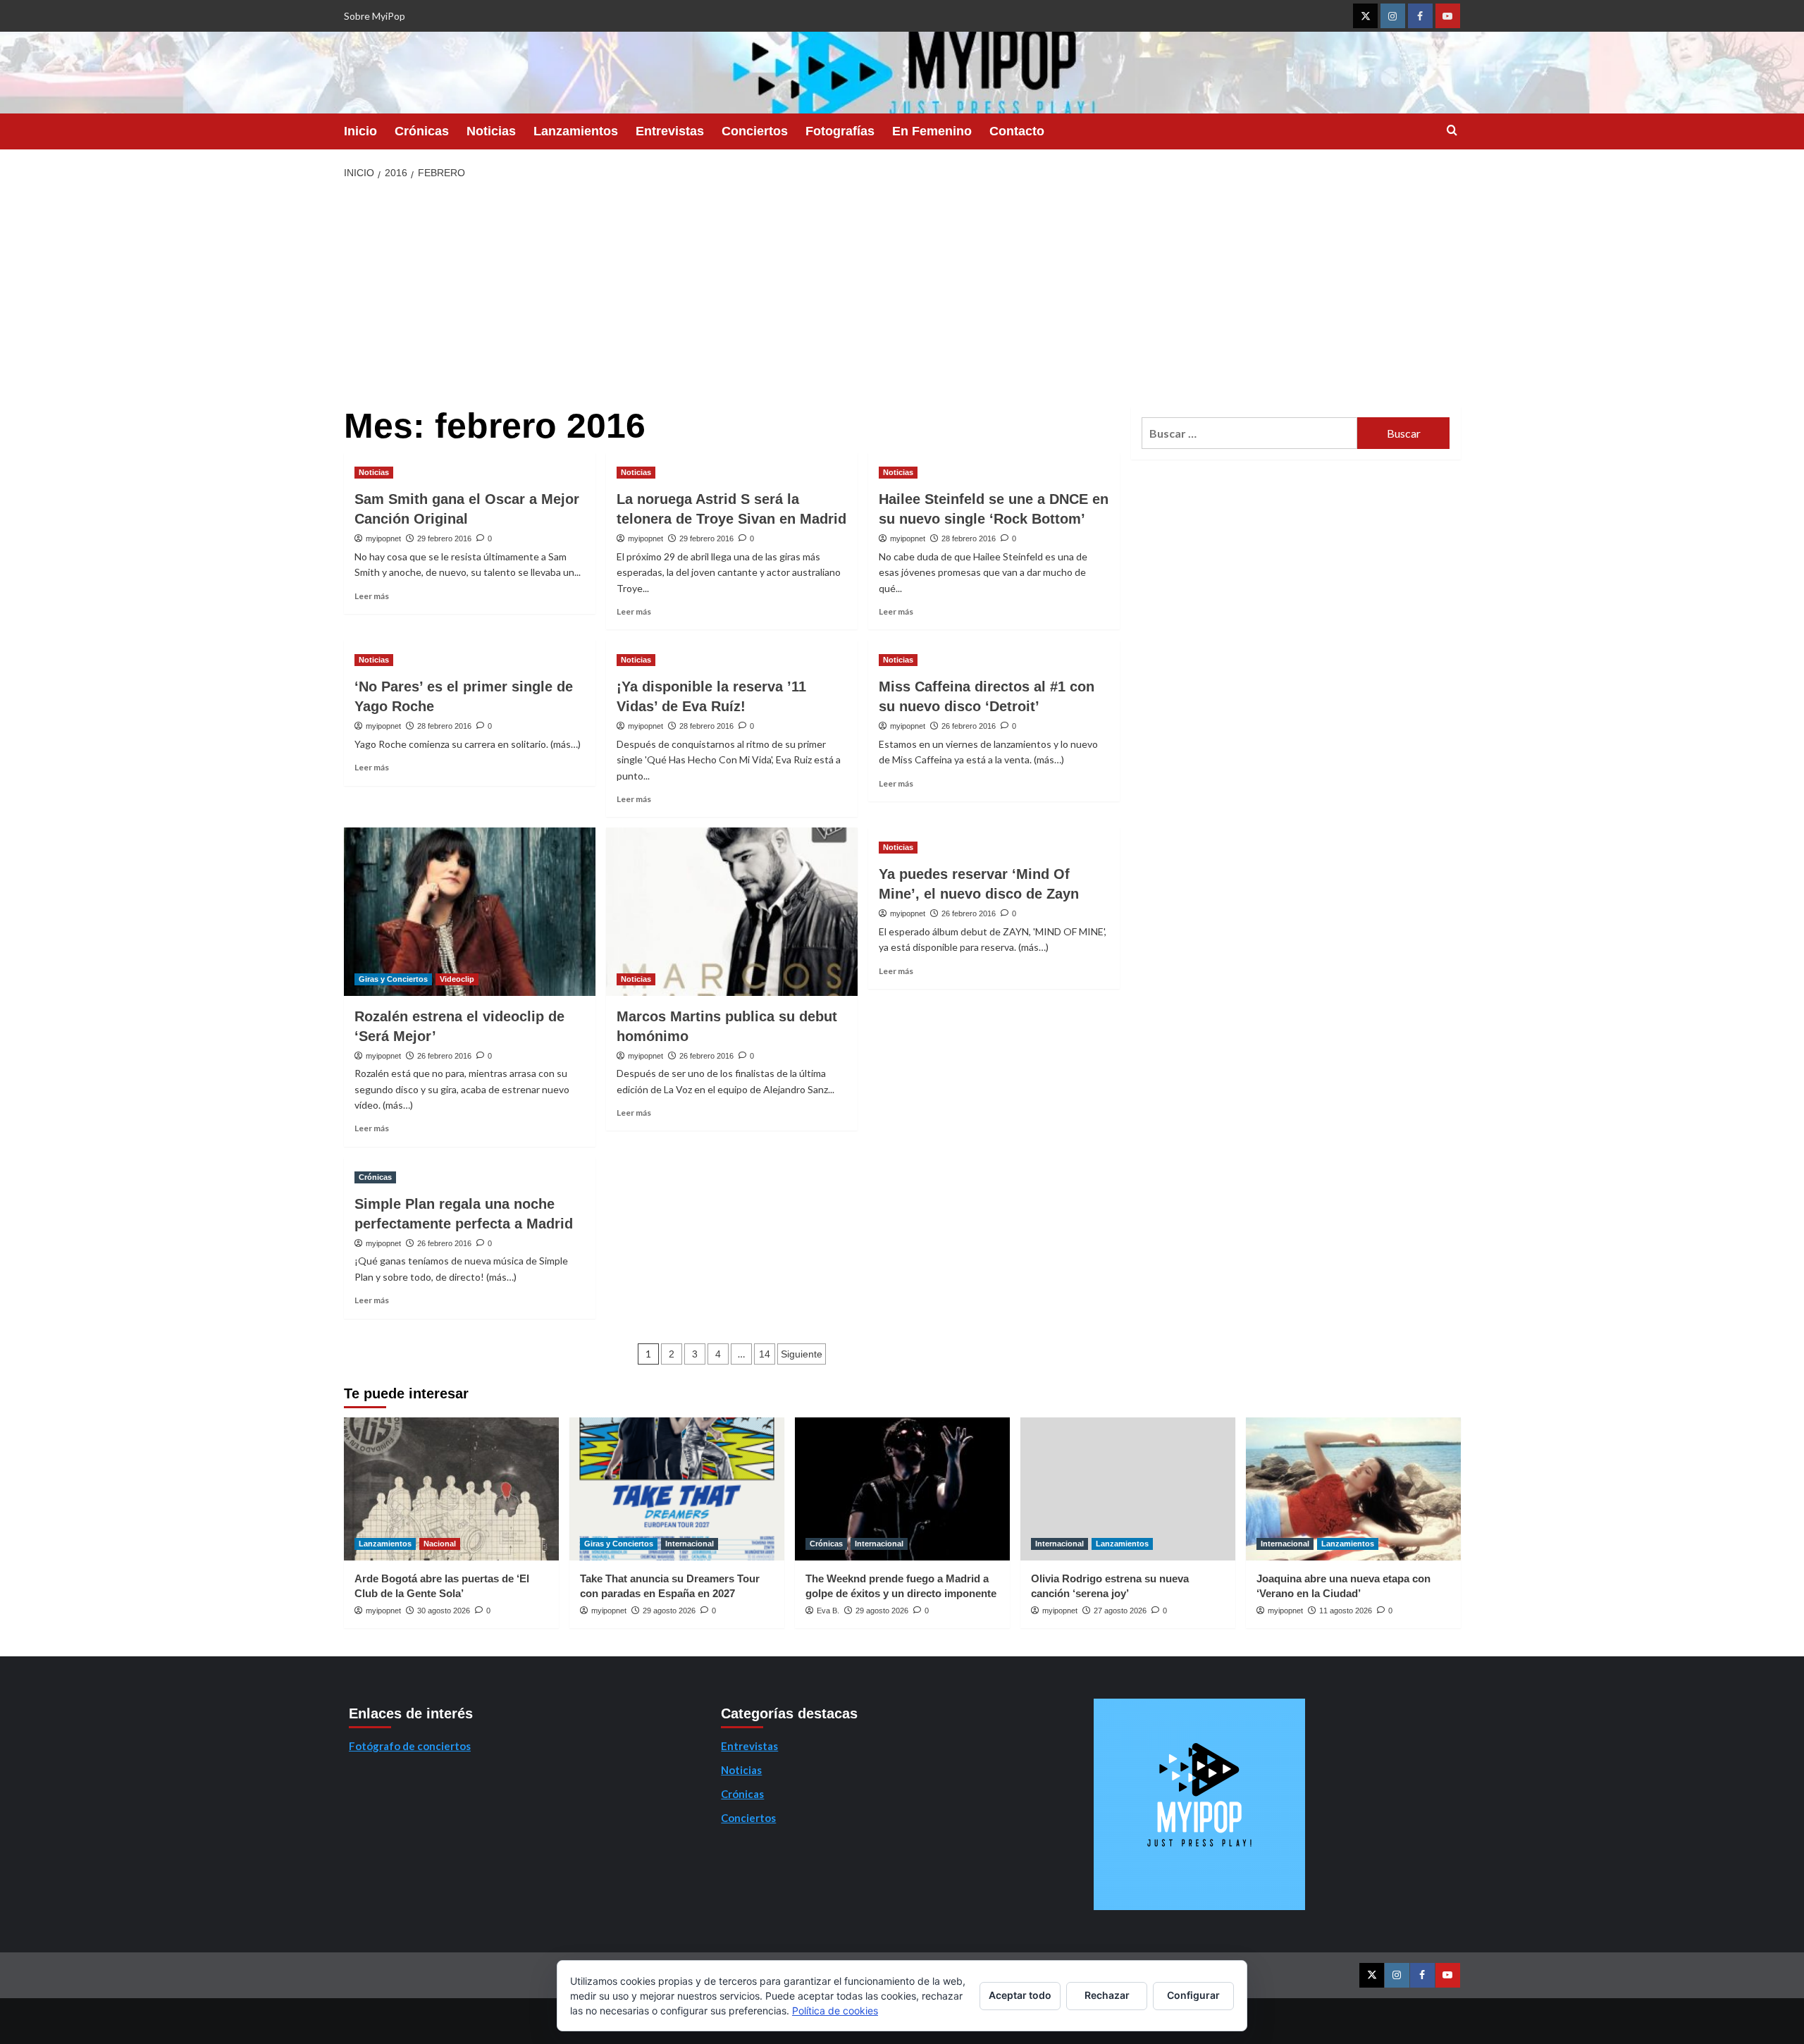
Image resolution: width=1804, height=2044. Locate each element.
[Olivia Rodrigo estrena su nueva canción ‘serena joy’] (1128, 1489)
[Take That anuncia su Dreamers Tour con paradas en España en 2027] (677, 1489)
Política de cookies (835, 2011)
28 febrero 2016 (969, 538)
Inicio (360, 131)
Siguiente (802, 1354)
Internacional (690, 1544)
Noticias (491, 131)
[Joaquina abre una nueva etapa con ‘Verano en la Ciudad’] (1353, 1489)
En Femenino (932, 131)
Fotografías (840, 131)
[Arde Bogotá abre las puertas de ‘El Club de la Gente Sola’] (451, 1489)
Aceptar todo (1020, 1995)
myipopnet (383, 538)
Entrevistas (670, 131)
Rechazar (1107, 1995)
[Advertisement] (902, 294)
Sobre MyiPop (375, 16)
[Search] (1452, 131)
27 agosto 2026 (1120, 1611)
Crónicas (422, 131)
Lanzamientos (576, 131)
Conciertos (755, 131)
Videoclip (457, 979)
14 (765, 1354)
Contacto (1017, 131)
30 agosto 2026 (444, 1611)
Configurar (1193, 1995)
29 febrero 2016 (444, 538)
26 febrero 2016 (969, 726)
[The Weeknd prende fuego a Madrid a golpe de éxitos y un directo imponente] (902, 1489)
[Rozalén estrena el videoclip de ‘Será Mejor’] (470, 911)
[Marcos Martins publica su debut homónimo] (732, 911)
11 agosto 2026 (1346, 1611)
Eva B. (828, 1611)
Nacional (440, 1544)
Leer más (372, 596)
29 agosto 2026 (669, 1611)
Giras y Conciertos (393, 979)
